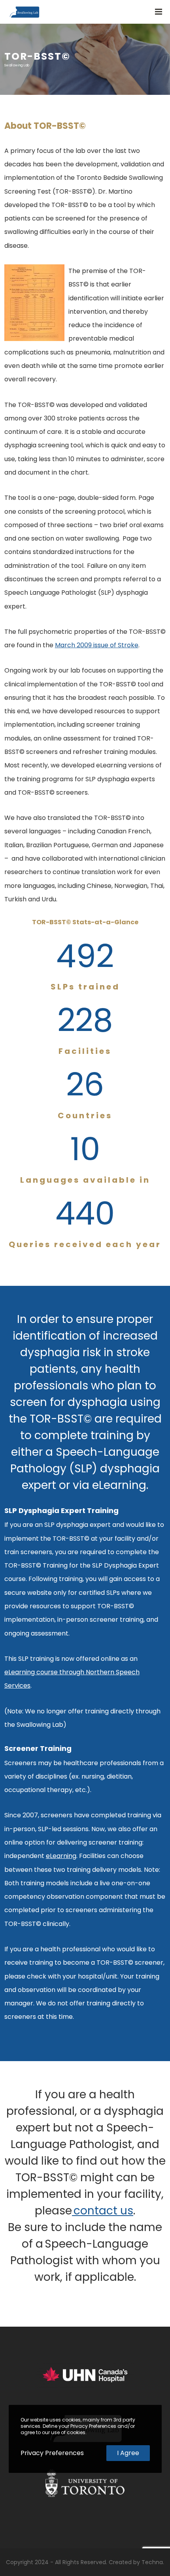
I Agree (128, 2453)
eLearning (61, 1856)
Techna (152, 2562)
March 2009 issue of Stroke (97, 645)
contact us (103, 2211)
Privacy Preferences (52, 2453)
